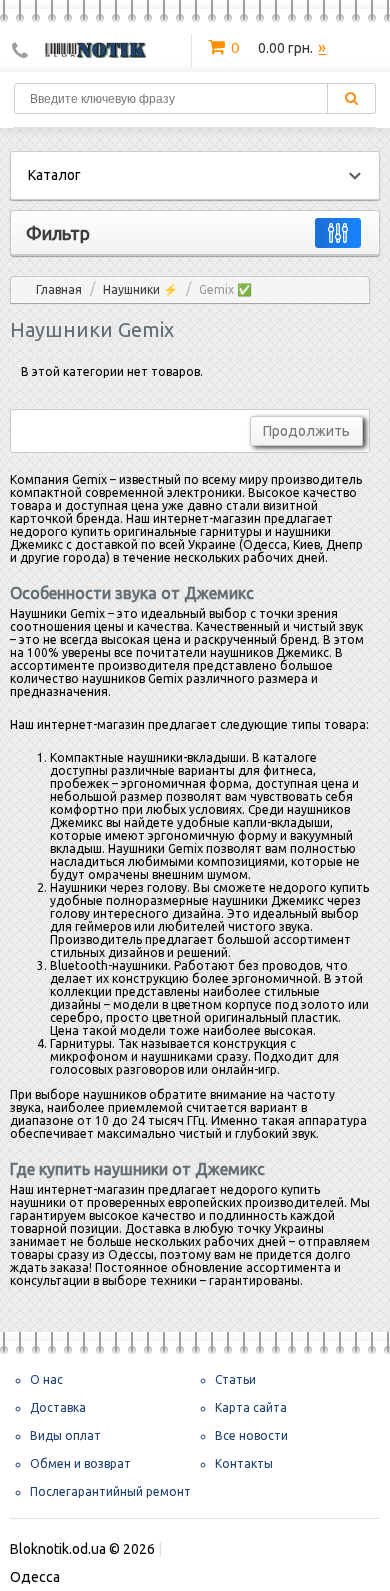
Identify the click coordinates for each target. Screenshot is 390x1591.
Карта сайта (251, 1407)
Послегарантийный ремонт (110, 1491)
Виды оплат (65, 1435)
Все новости (251, 1435)
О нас (46, 1379)
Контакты (244, 1463)
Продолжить (306, 431)
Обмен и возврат (80, 1463)
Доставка (58, 1407)
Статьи (235, 1379)
